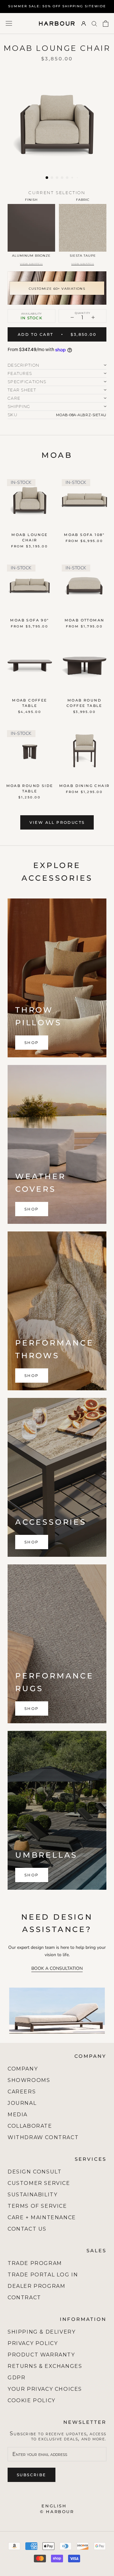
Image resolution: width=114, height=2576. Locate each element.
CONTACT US (27, 2229)
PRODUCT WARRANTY (41, 2355)
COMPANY (23, 2069)
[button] (47, 178)
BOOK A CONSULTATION (57, 1968)
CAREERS (22, 2092)
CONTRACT (24, 2298)
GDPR (16, 2378)
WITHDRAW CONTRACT (43, 2137)
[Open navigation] (9, 23)
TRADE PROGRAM (35, 2263)
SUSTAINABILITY (32, 2195)
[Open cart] (106, 24)
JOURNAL (22, 2103)
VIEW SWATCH (31, 264)
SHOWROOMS (29, 2080)
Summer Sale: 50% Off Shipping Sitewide (57, 6)
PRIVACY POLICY (33, 2343)
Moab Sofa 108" (84, 535)
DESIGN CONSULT (35, 2172)
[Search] (94, 23)
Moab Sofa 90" (29, 620)
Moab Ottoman (85, 620)
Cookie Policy (32, 2400)
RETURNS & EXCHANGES (45, 2366)
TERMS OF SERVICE (37, 2206)
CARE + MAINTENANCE (42, 2217)
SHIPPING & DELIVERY (41, 2332)
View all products (57, 822)
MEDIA (18, 2115)
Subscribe (32, 2475)
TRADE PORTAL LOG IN (43, 2275)
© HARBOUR (57, 2512)
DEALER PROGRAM (36, 2286)
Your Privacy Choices (45, 2389)
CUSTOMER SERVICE (39, 2183)
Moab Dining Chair (85, 786)
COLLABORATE (30, 2126)
